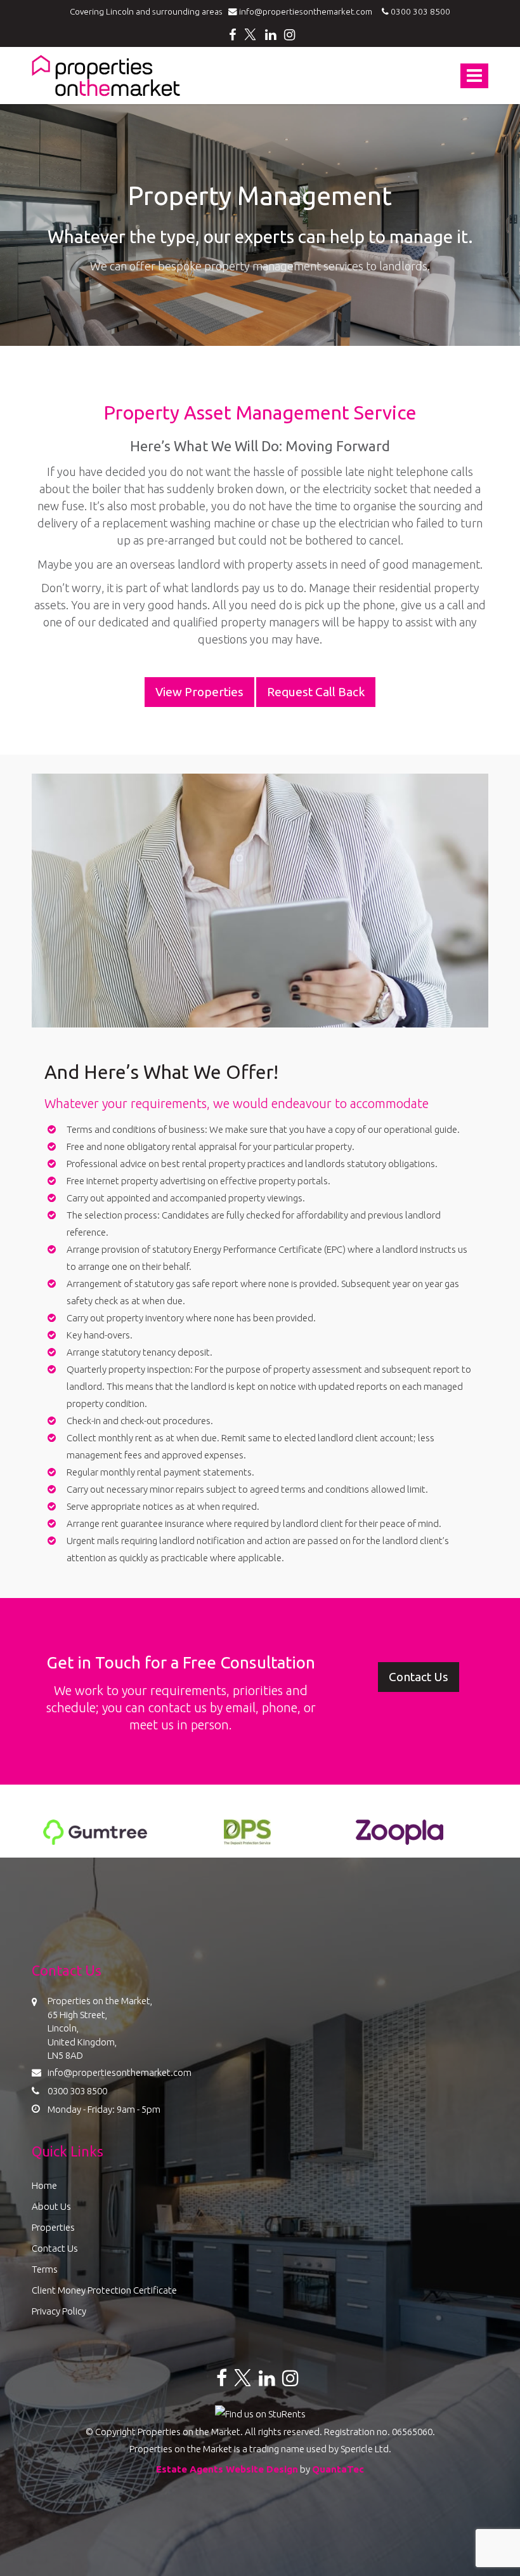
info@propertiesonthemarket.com (308, 11)
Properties (53, 2227)
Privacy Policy (59, 2311)
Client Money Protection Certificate (104, 2290)
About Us (51, 2206)
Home (44, 2185)
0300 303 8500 (419, 11)
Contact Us (55, 2248)
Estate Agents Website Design (227, 2469)
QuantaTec (338, 2469)
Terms (45, 2269)
